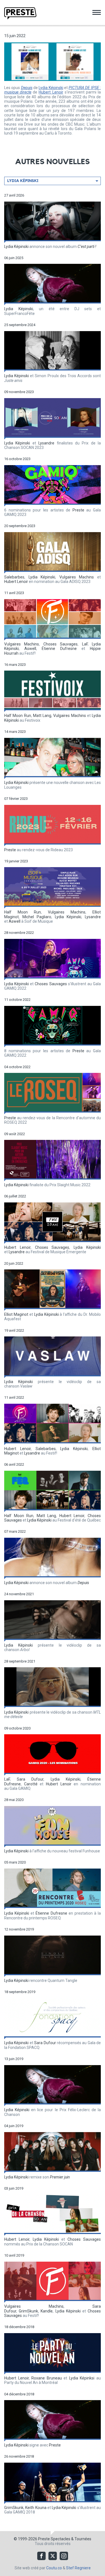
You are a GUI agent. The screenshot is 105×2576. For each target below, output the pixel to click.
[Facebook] (41, 2556)
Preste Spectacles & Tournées (65, 2539)
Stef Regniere (78, 2568)
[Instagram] (64, 2556)
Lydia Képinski (51, 88)
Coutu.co (54, 2568)
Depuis (27, 88)
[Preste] (20, 13)
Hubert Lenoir (51, 92)
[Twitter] (53, 2556)
